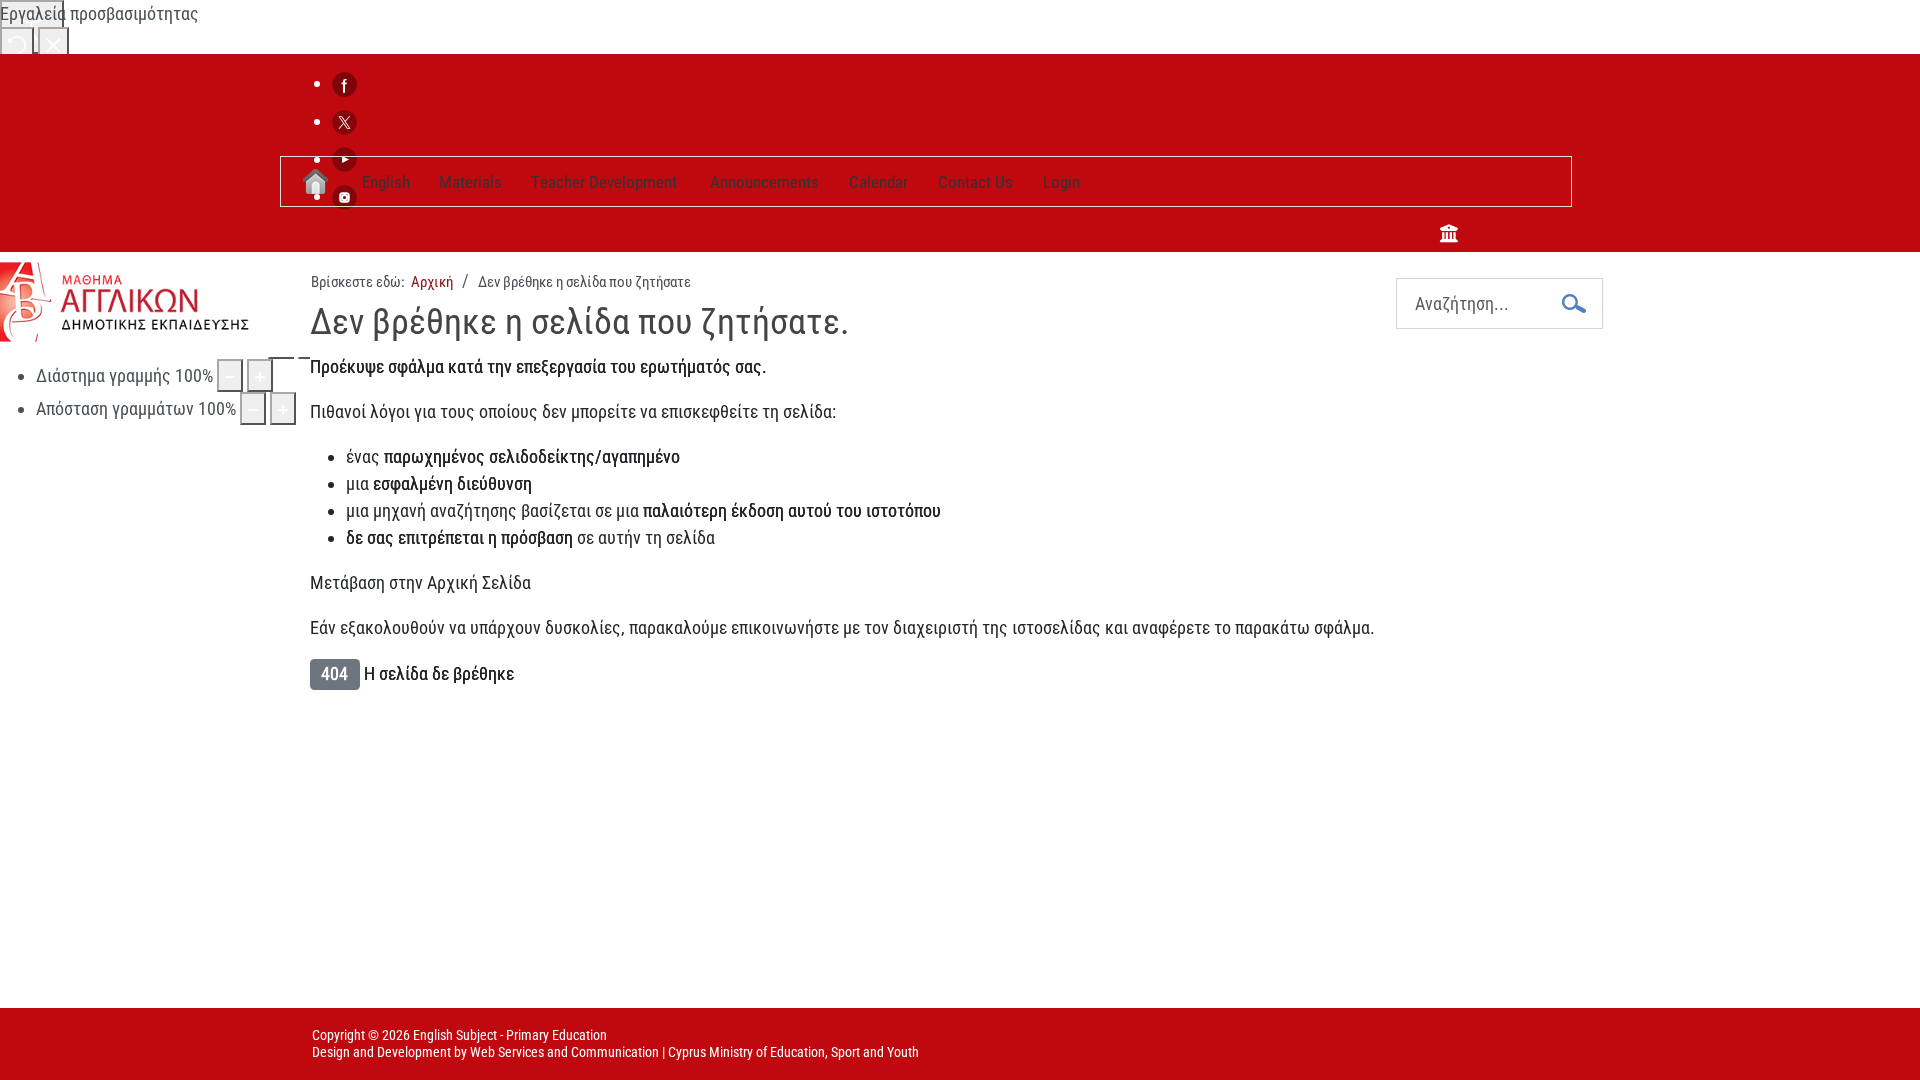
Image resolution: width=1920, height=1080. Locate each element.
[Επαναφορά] (17, 43)
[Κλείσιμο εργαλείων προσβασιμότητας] (53, 43)
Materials (470, 182)
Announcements (764, 182)
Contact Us (975, 182)
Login (1061, 182)
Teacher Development (604, 182)
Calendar (878, 182)
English (386, 182)
